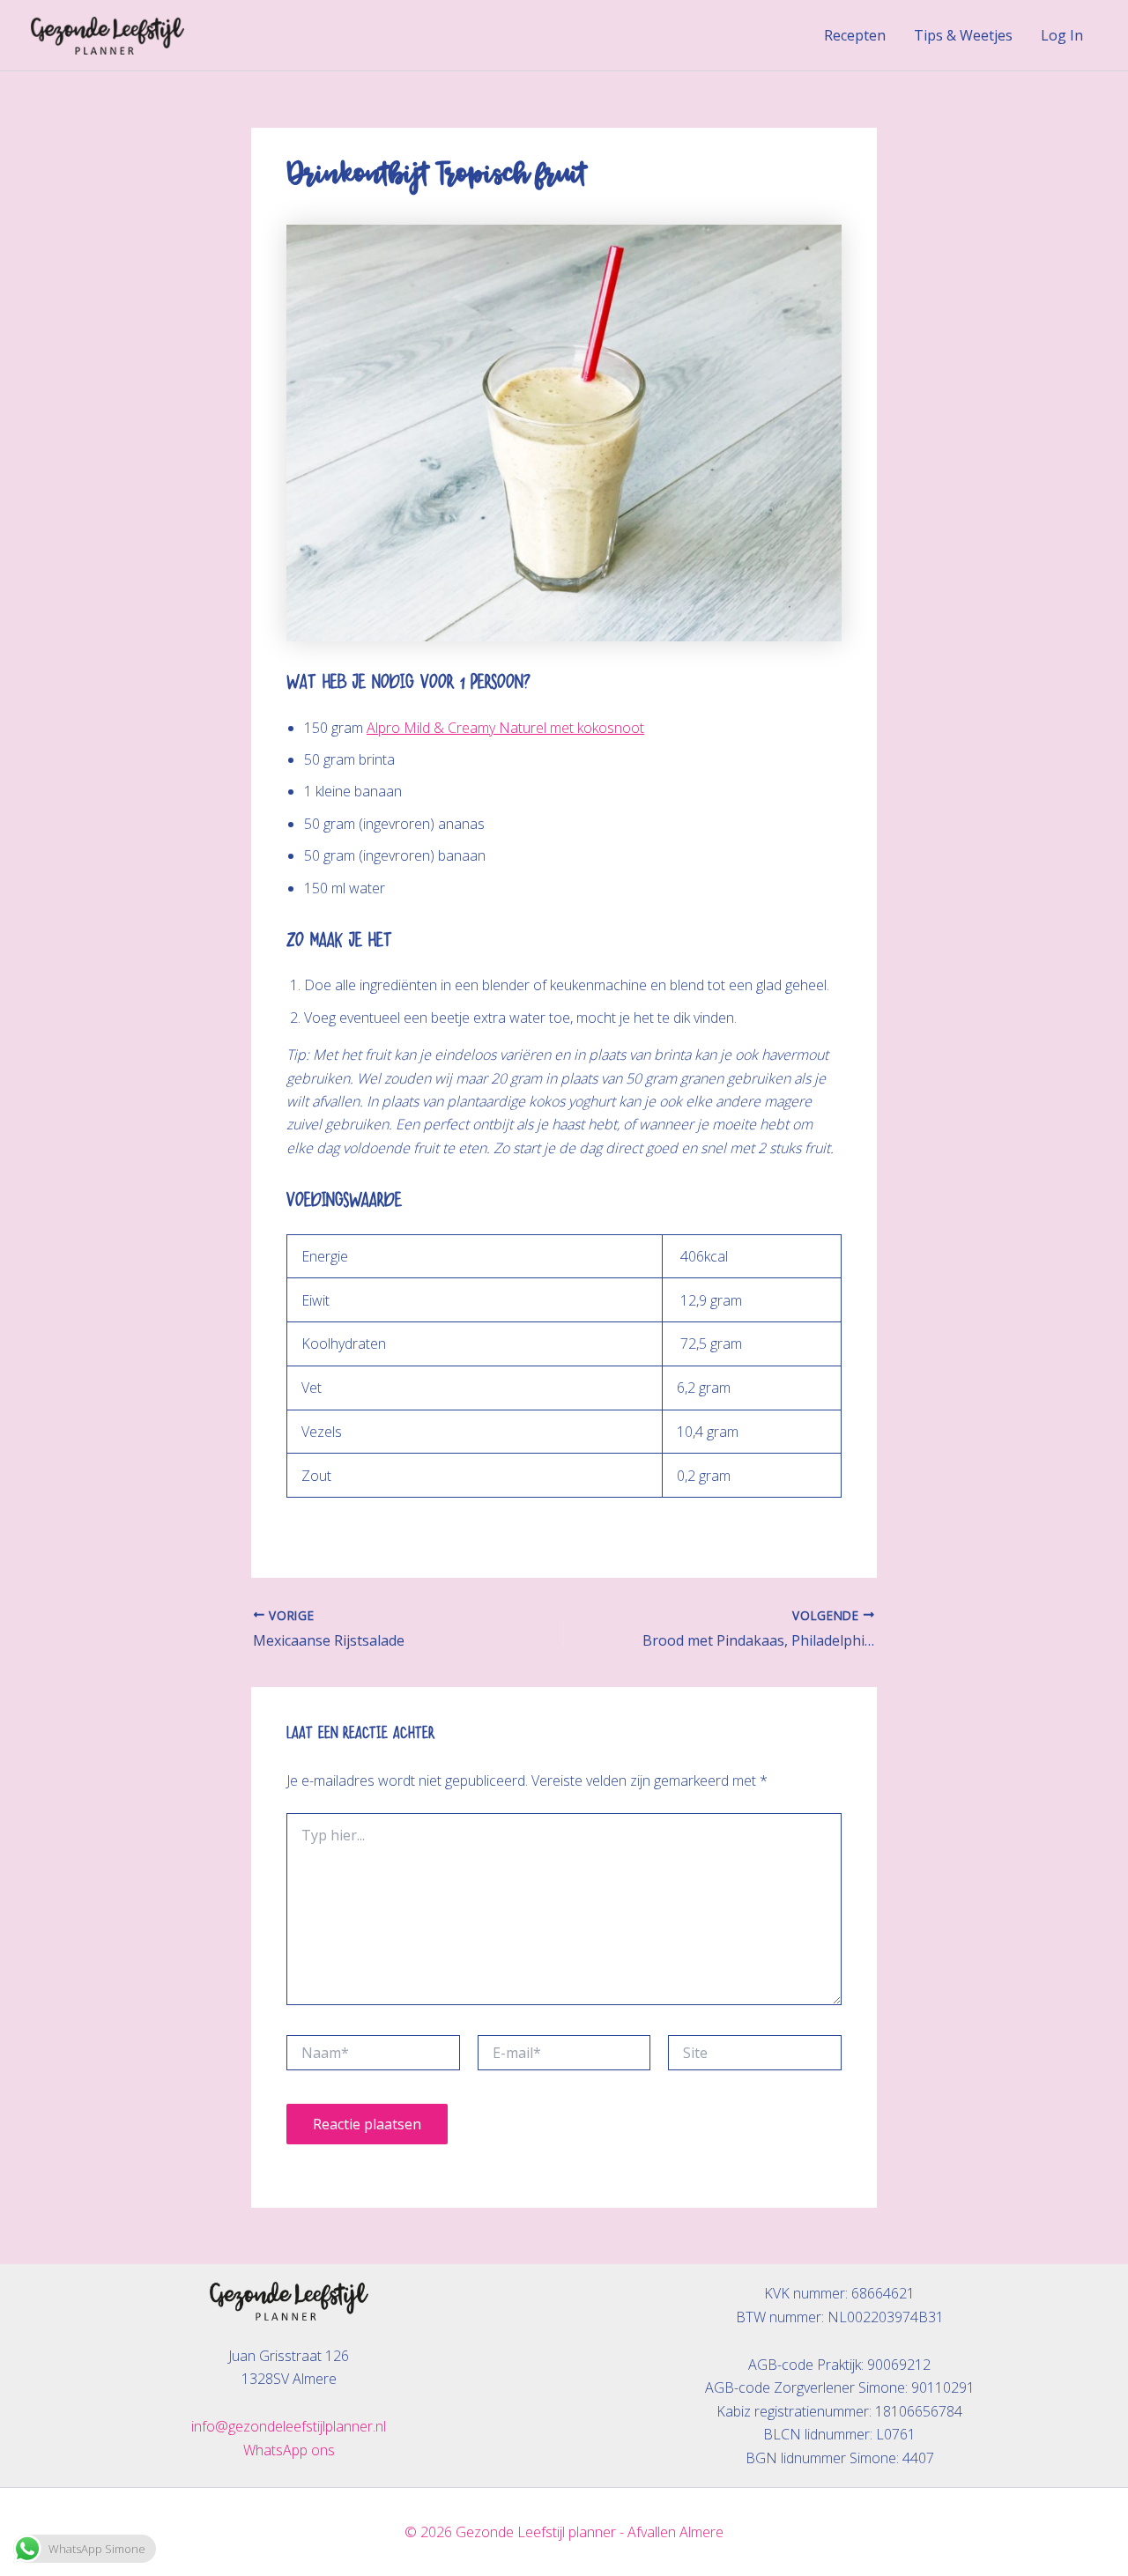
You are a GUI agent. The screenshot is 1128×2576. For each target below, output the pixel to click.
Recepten (855, 35)
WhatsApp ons (289, 2450)
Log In (1062, 35)
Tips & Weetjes (963, 35)
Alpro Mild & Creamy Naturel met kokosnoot (505, 728)
